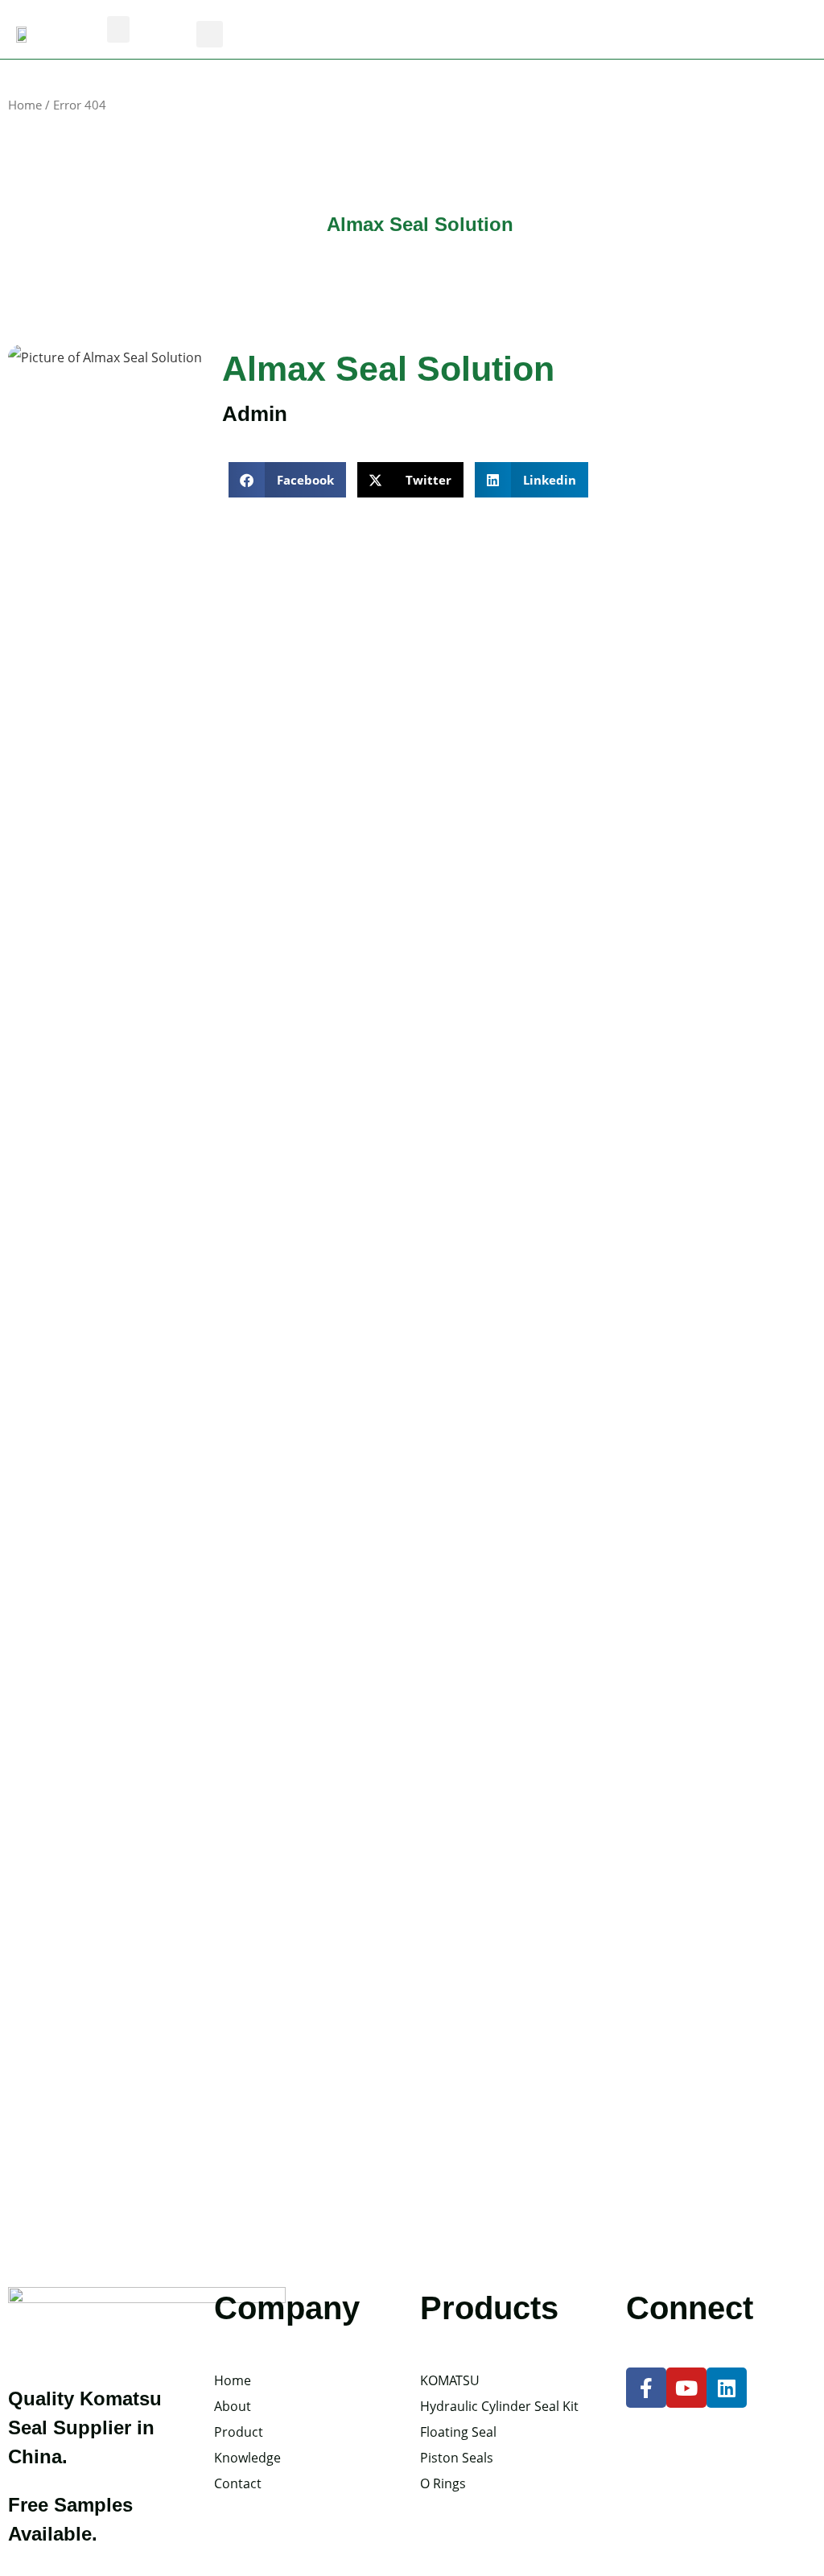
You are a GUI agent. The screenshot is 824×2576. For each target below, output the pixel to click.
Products (489, 2308)
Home (25, 105)
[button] (118, 29)
